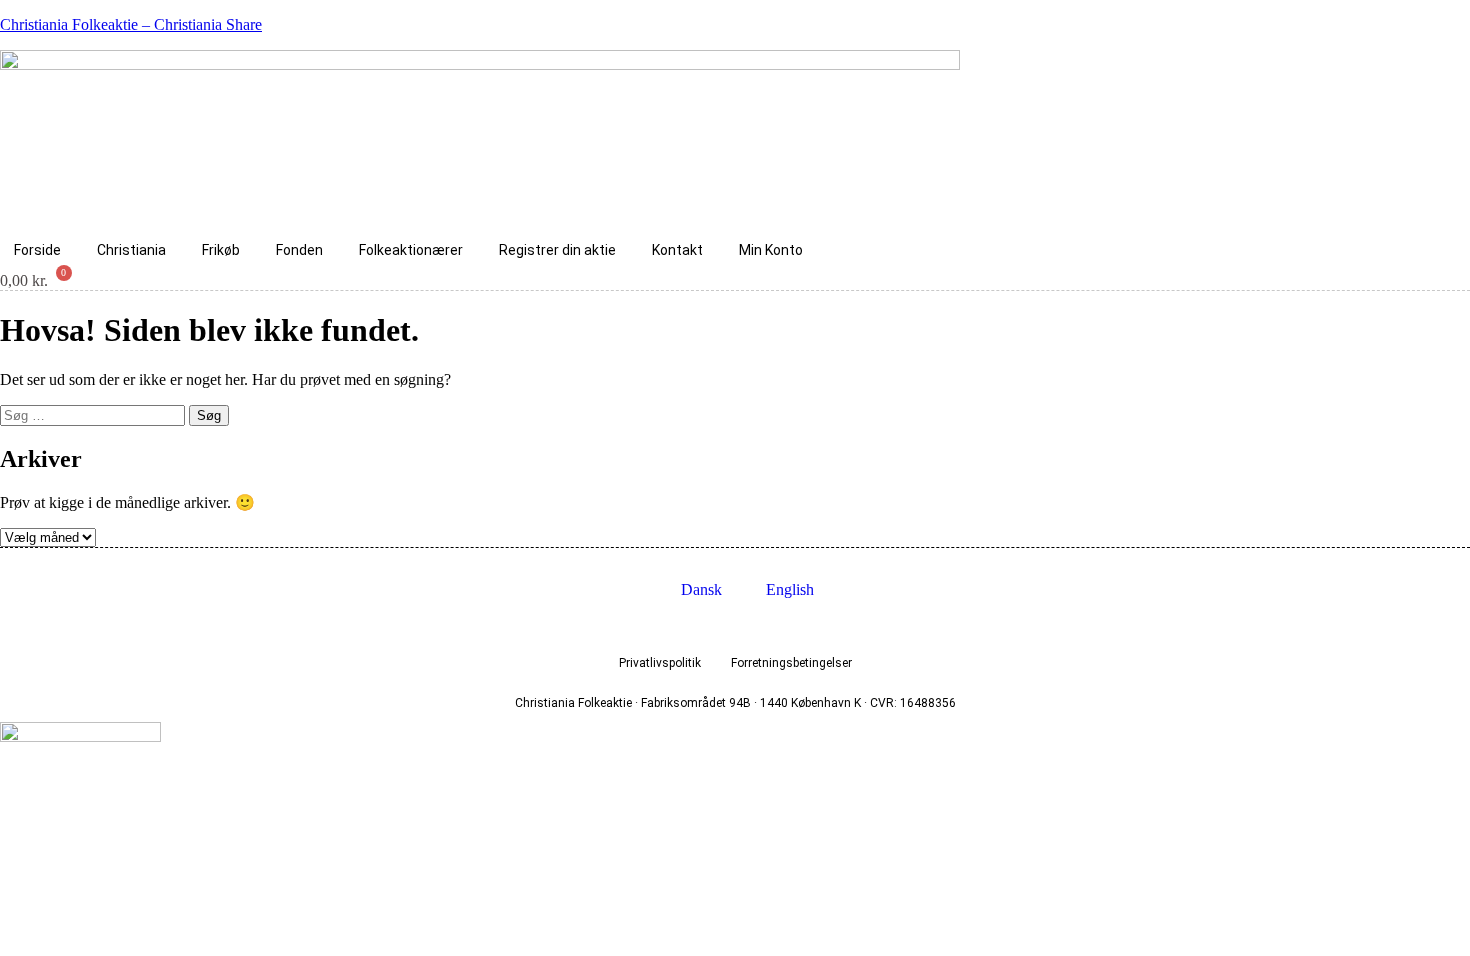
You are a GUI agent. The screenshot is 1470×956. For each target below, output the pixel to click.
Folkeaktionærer (411, 250)
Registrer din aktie (557, 250)
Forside (37, 250)
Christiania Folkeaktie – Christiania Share (131, 24)
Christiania (131, 250)
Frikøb (221, 250)
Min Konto (771, 250)
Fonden (299, 250)
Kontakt (677, 250)
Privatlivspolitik (660, 663)
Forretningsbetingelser (791, 663)
